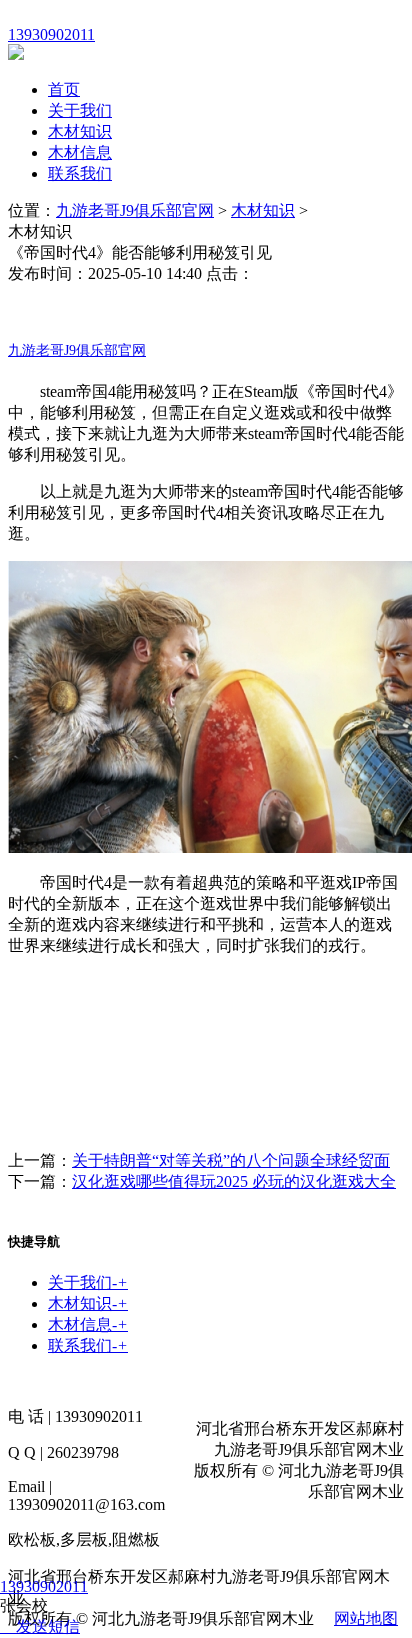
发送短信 (48, 1626)
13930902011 (44, 1586)
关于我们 (80, 110)
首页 (64, 89)
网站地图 (366, 1618)
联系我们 (80, 173)
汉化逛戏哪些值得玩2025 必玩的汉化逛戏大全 (234, 1181)
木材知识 (80, 131)
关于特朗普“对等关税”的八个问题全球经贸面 (231, 1160)
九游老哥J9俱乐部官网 (135, 210)
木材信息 (80, 152)
